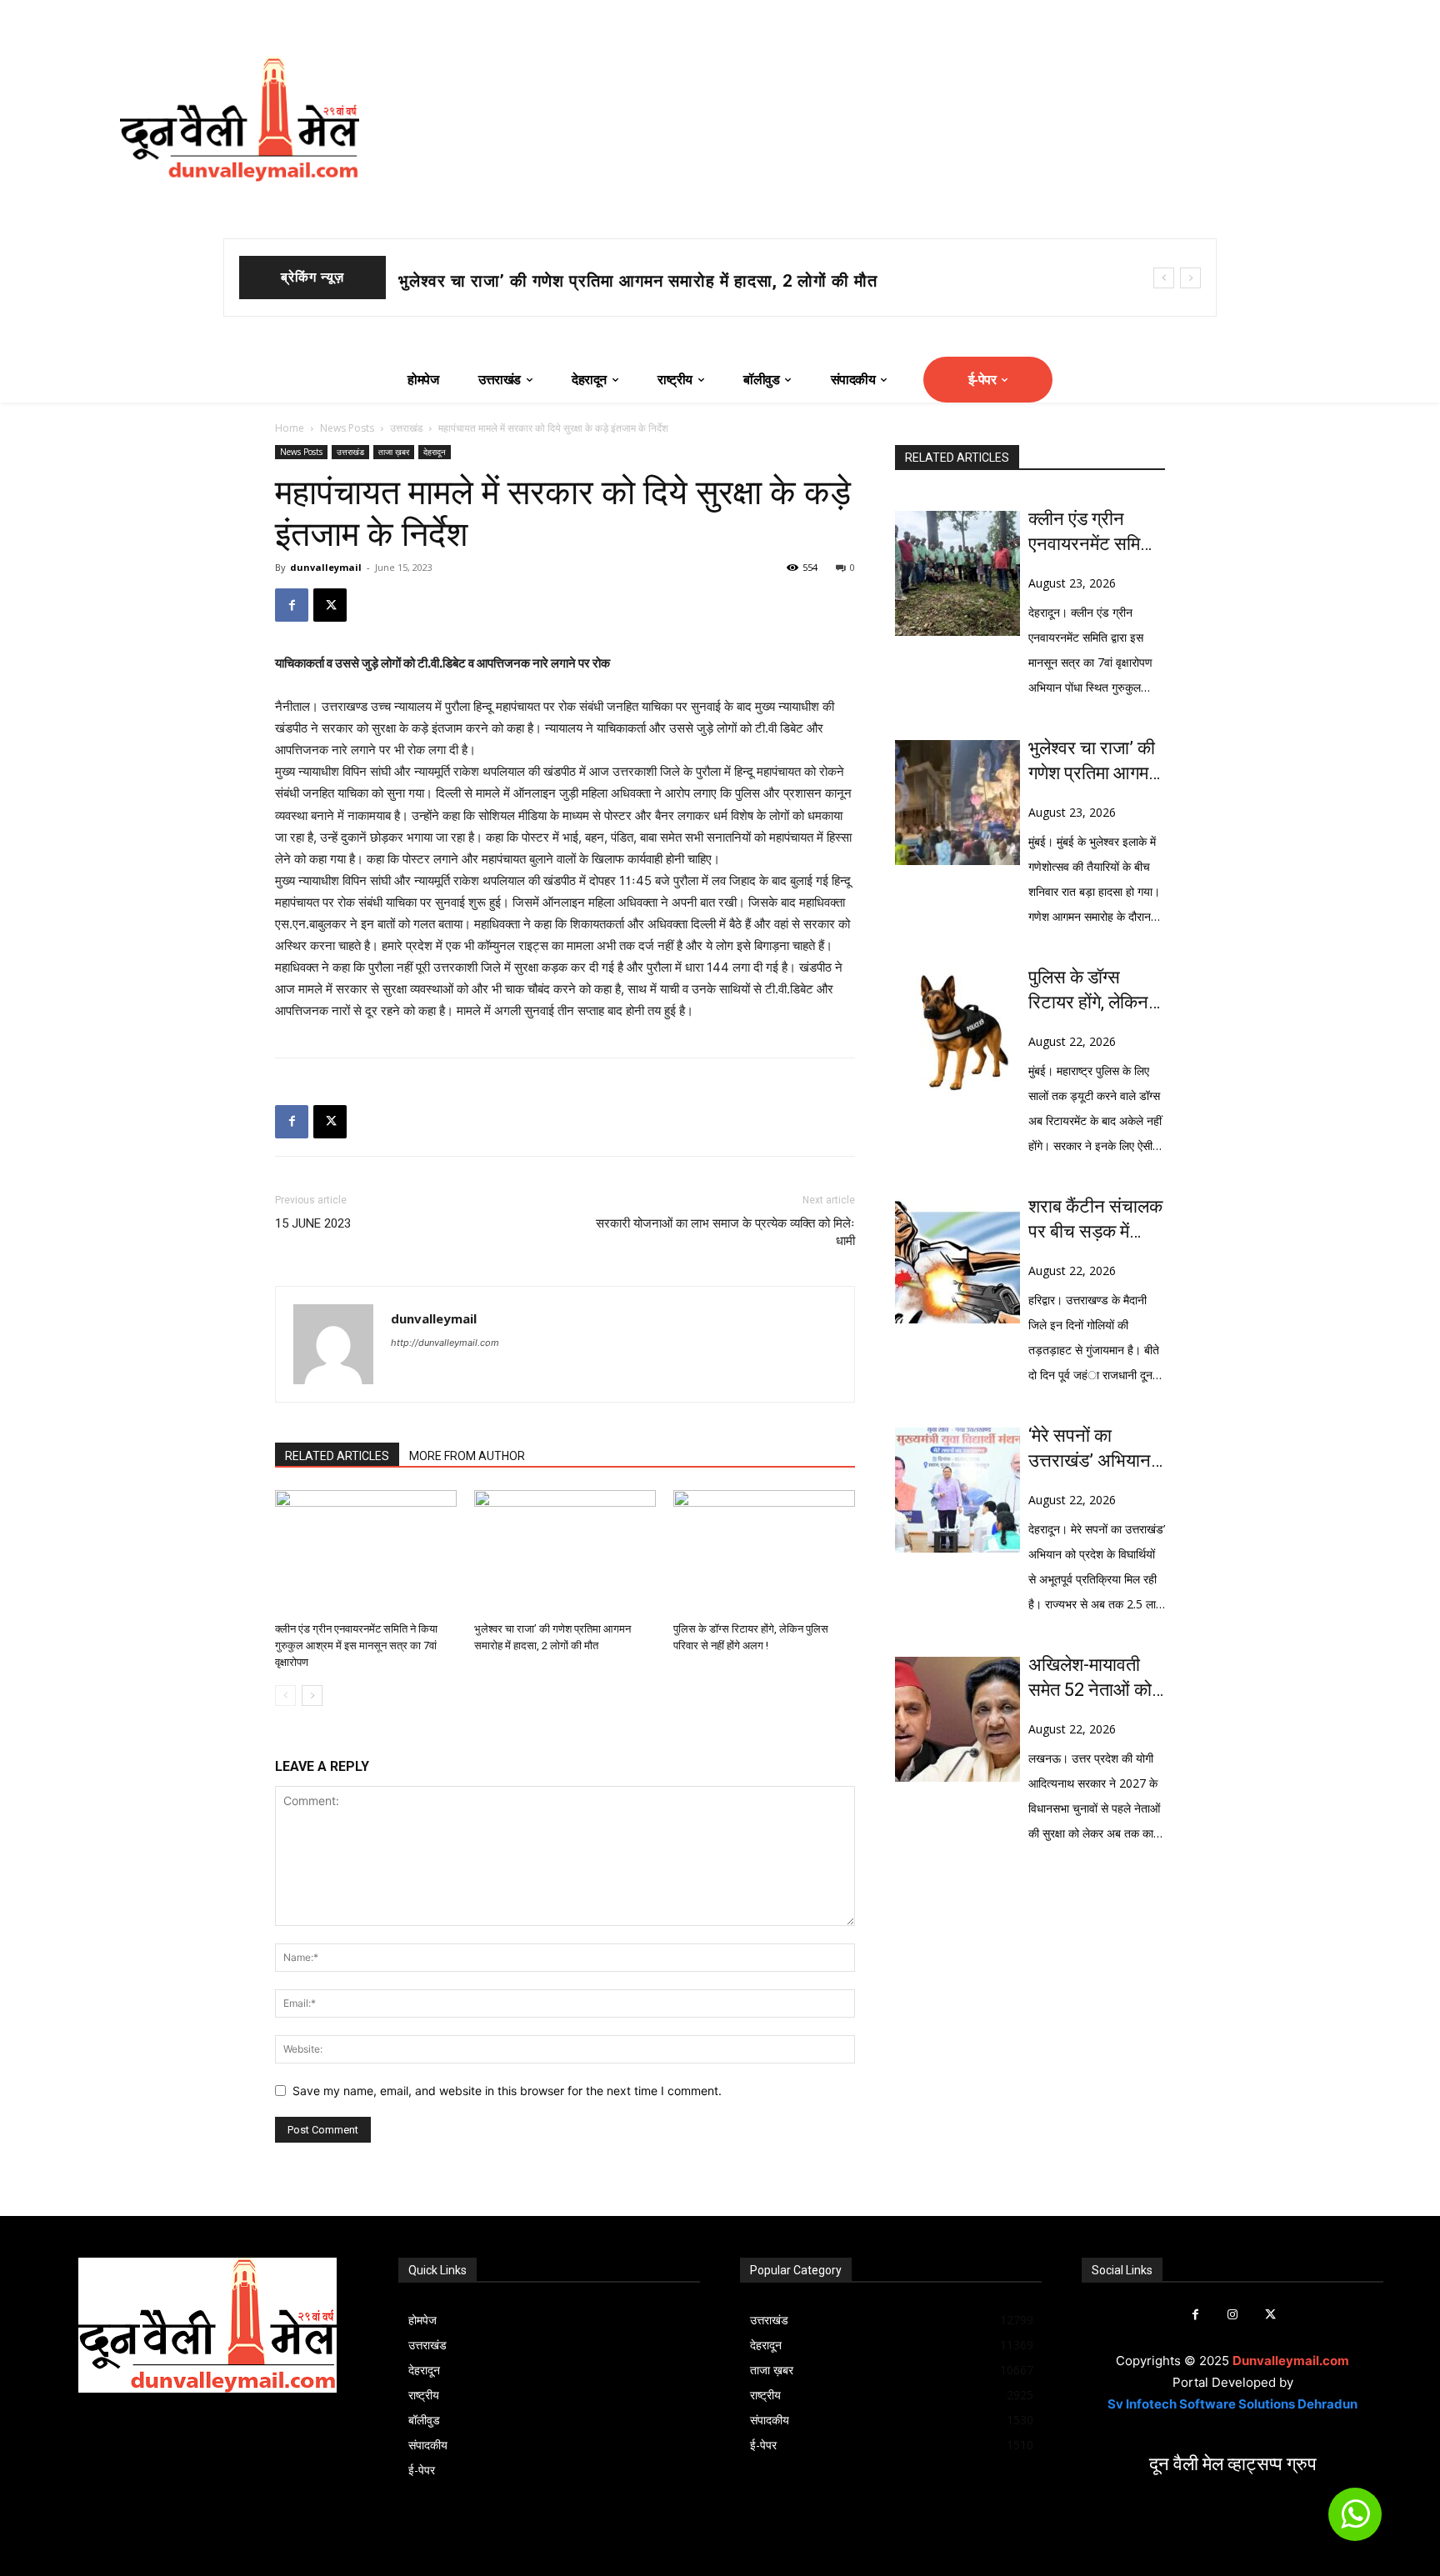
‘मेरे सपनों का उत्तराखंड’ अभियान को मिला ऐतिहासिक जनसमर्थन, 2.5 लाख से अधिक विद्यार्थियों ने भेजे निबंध (1096, 1449)
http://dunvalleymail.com (445, 1343)
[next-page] (312, 1696)
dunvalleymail (326, 567)
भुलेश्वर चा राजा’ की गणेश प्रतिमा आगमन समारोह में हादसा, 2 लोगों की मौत (638, 281)
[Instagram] (1233, 2315)
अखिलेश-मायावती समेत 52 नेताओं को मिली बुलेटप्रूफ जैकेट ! (1090, 1678)
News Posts (347, 428)
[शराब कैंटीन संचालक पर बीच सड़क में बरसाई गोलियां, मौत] (957, 1261)
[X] (330, 605)
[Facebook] (292, 605)
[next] (1190, 278)
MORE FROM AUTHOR (467, 1456)
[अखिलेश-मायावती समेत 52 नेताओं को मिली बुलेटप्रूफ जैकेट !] (957, 1719)
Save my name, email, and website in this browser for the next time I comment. (507, 2091)
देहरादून (435, 452)
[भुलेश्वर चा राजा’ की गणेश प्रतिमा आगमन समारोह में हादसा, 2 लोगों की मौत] (565, 1553)
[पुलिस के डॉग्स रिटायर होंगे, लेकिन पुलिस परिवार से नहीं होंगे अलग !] (764, 1553)
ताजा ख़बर (394, 452)
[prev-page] (285, 1696)
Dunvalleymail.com (1291, 2361)
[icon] (1355, 2521)
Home (290, 428)
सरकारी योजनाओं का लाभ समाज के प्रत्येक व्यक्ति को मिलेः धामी (725, 1232)
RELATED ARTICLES (337, 1456)
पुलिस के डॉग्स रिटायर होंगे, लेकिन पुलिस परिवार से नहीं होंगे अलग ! (1093, 991)
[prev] (1164, 278)
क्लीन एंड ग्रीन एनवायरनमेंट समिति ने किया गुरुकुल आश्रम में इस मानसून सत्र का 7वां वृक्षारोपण (356, 1646)
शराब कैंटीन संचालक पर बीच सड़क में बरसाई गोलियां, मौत (1095, 1220)
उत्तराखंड (406, 428)
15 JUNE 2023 (313, 1223)
